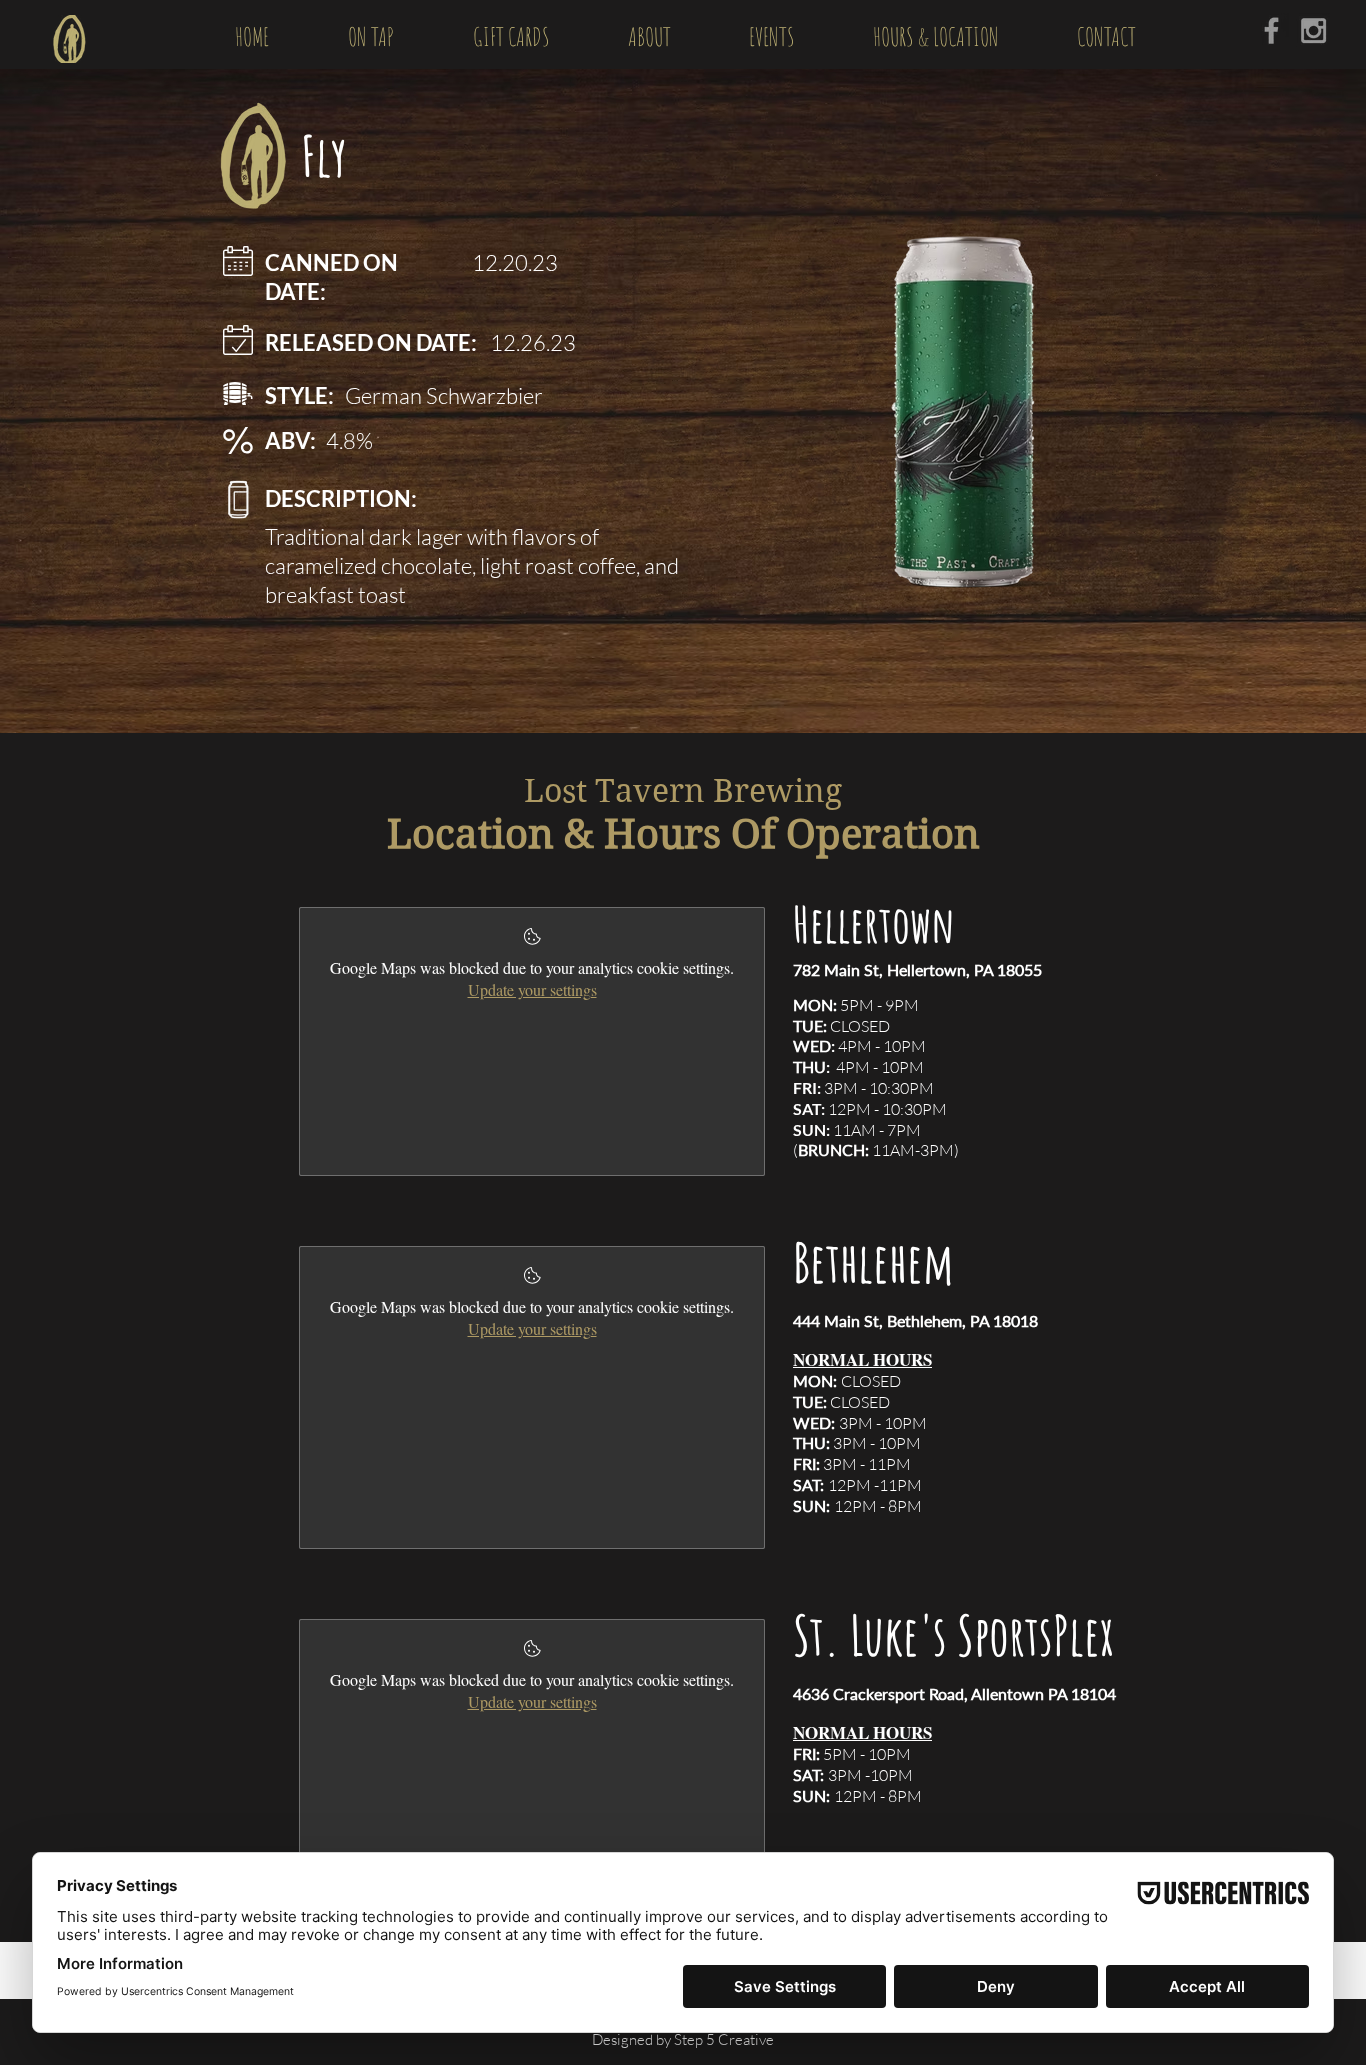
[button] (370, 34)
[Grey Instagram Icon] (1313, 30)
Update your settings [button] (532, 989)
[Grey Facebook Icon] (1271, 30)
